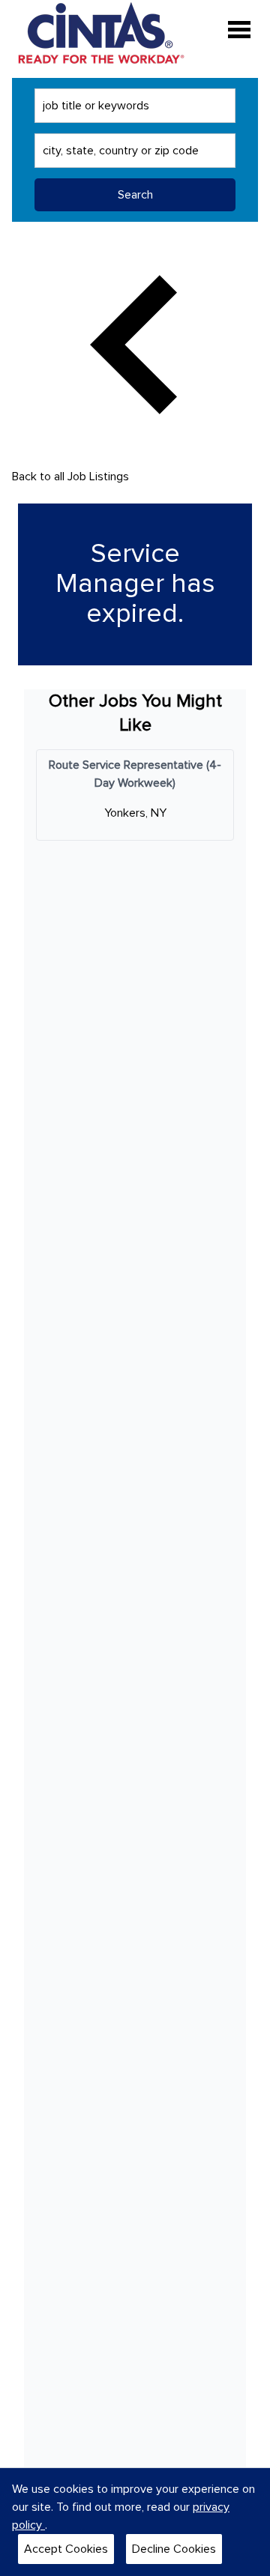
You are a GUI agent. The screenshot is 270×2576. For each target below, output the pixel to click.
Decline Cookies (174, 2549)
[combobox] (135, 106)
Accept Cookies (66, 2549)
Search (135, 195)
